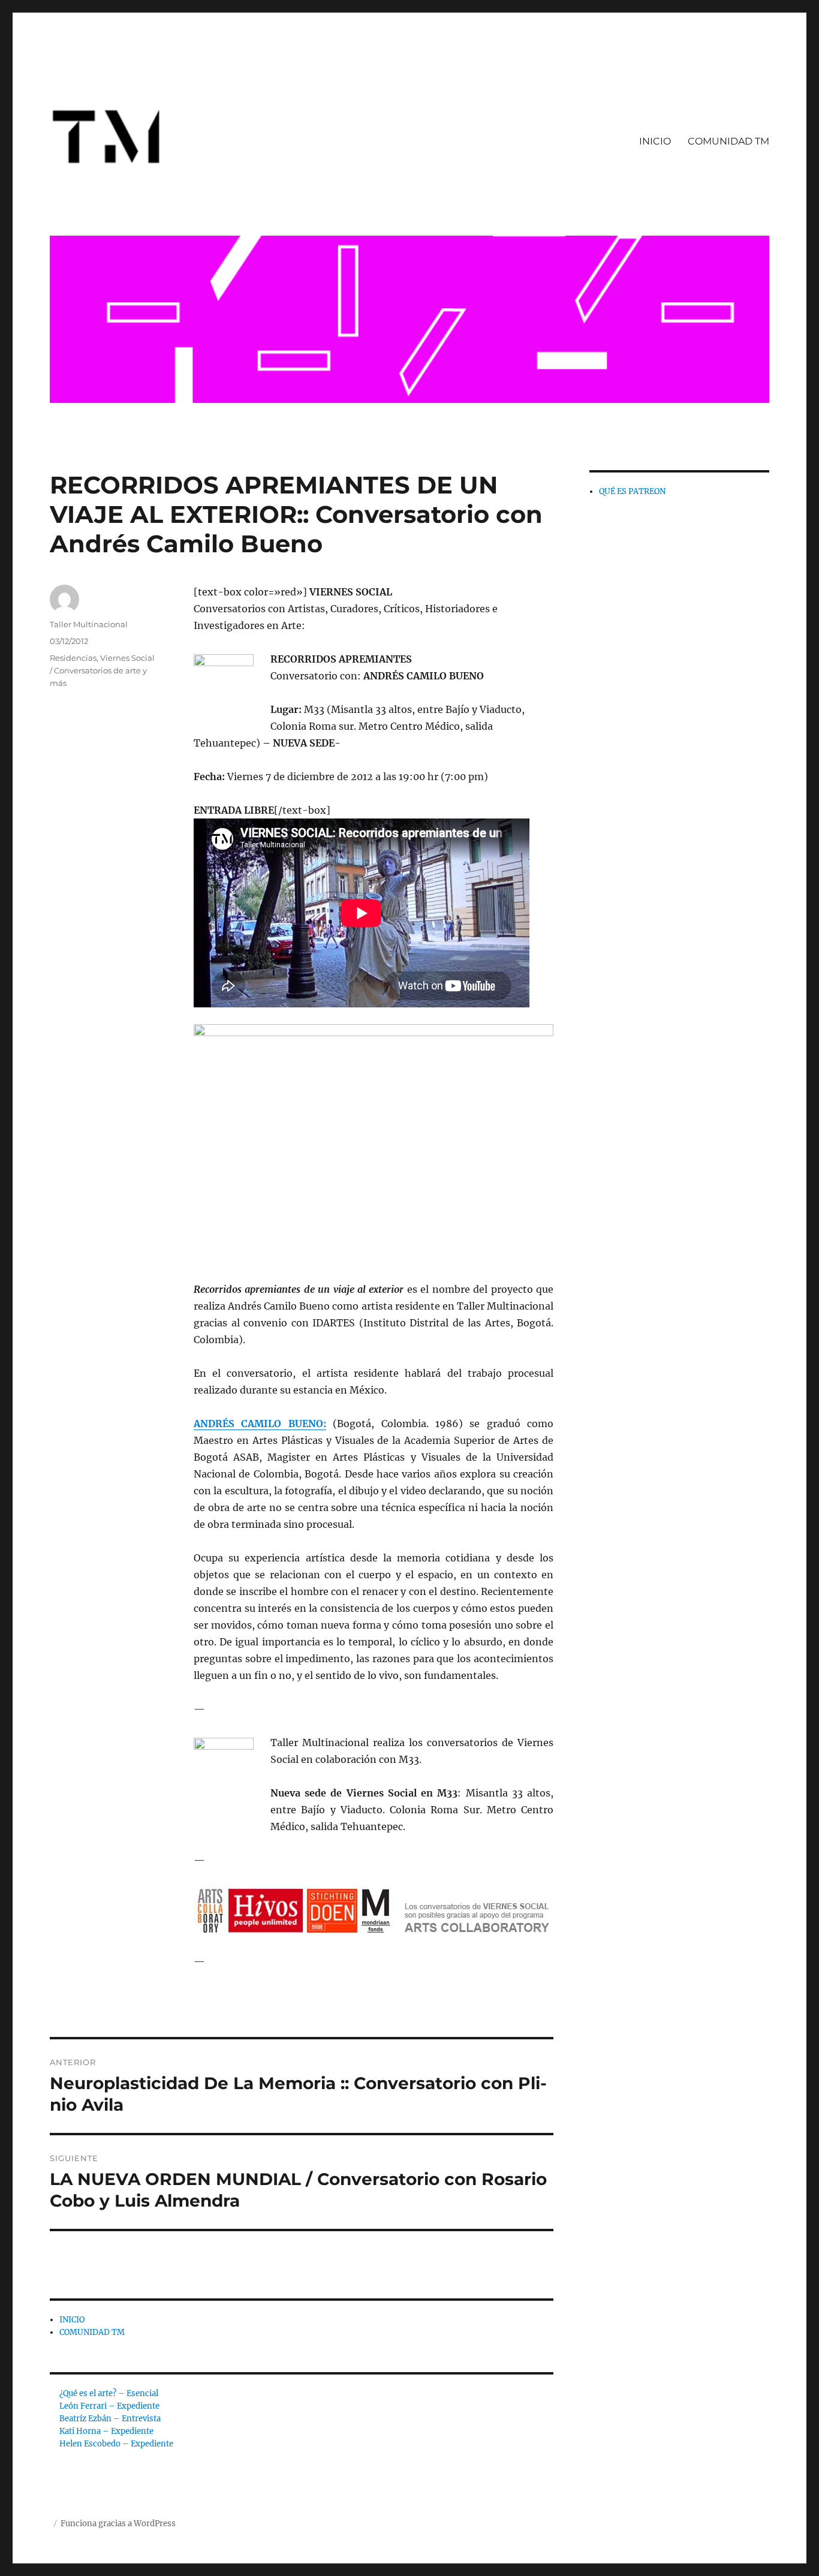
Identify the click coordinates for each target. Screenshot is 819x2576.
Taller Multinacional (89, 624)
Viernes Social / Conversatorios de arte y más (102, 670)
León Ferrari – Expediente (109, 2406)
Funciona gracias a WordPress (118, 2524)
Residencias (73, 658)
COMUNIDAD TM (728, 141)
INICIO (655, 141)
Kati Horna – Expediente (106, 2431)
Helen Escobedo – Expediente (116, 2444)
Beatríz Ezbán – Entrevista (110, 2419)
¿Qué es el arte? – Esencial (109, 2393)
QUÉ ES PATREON (632, 491)
